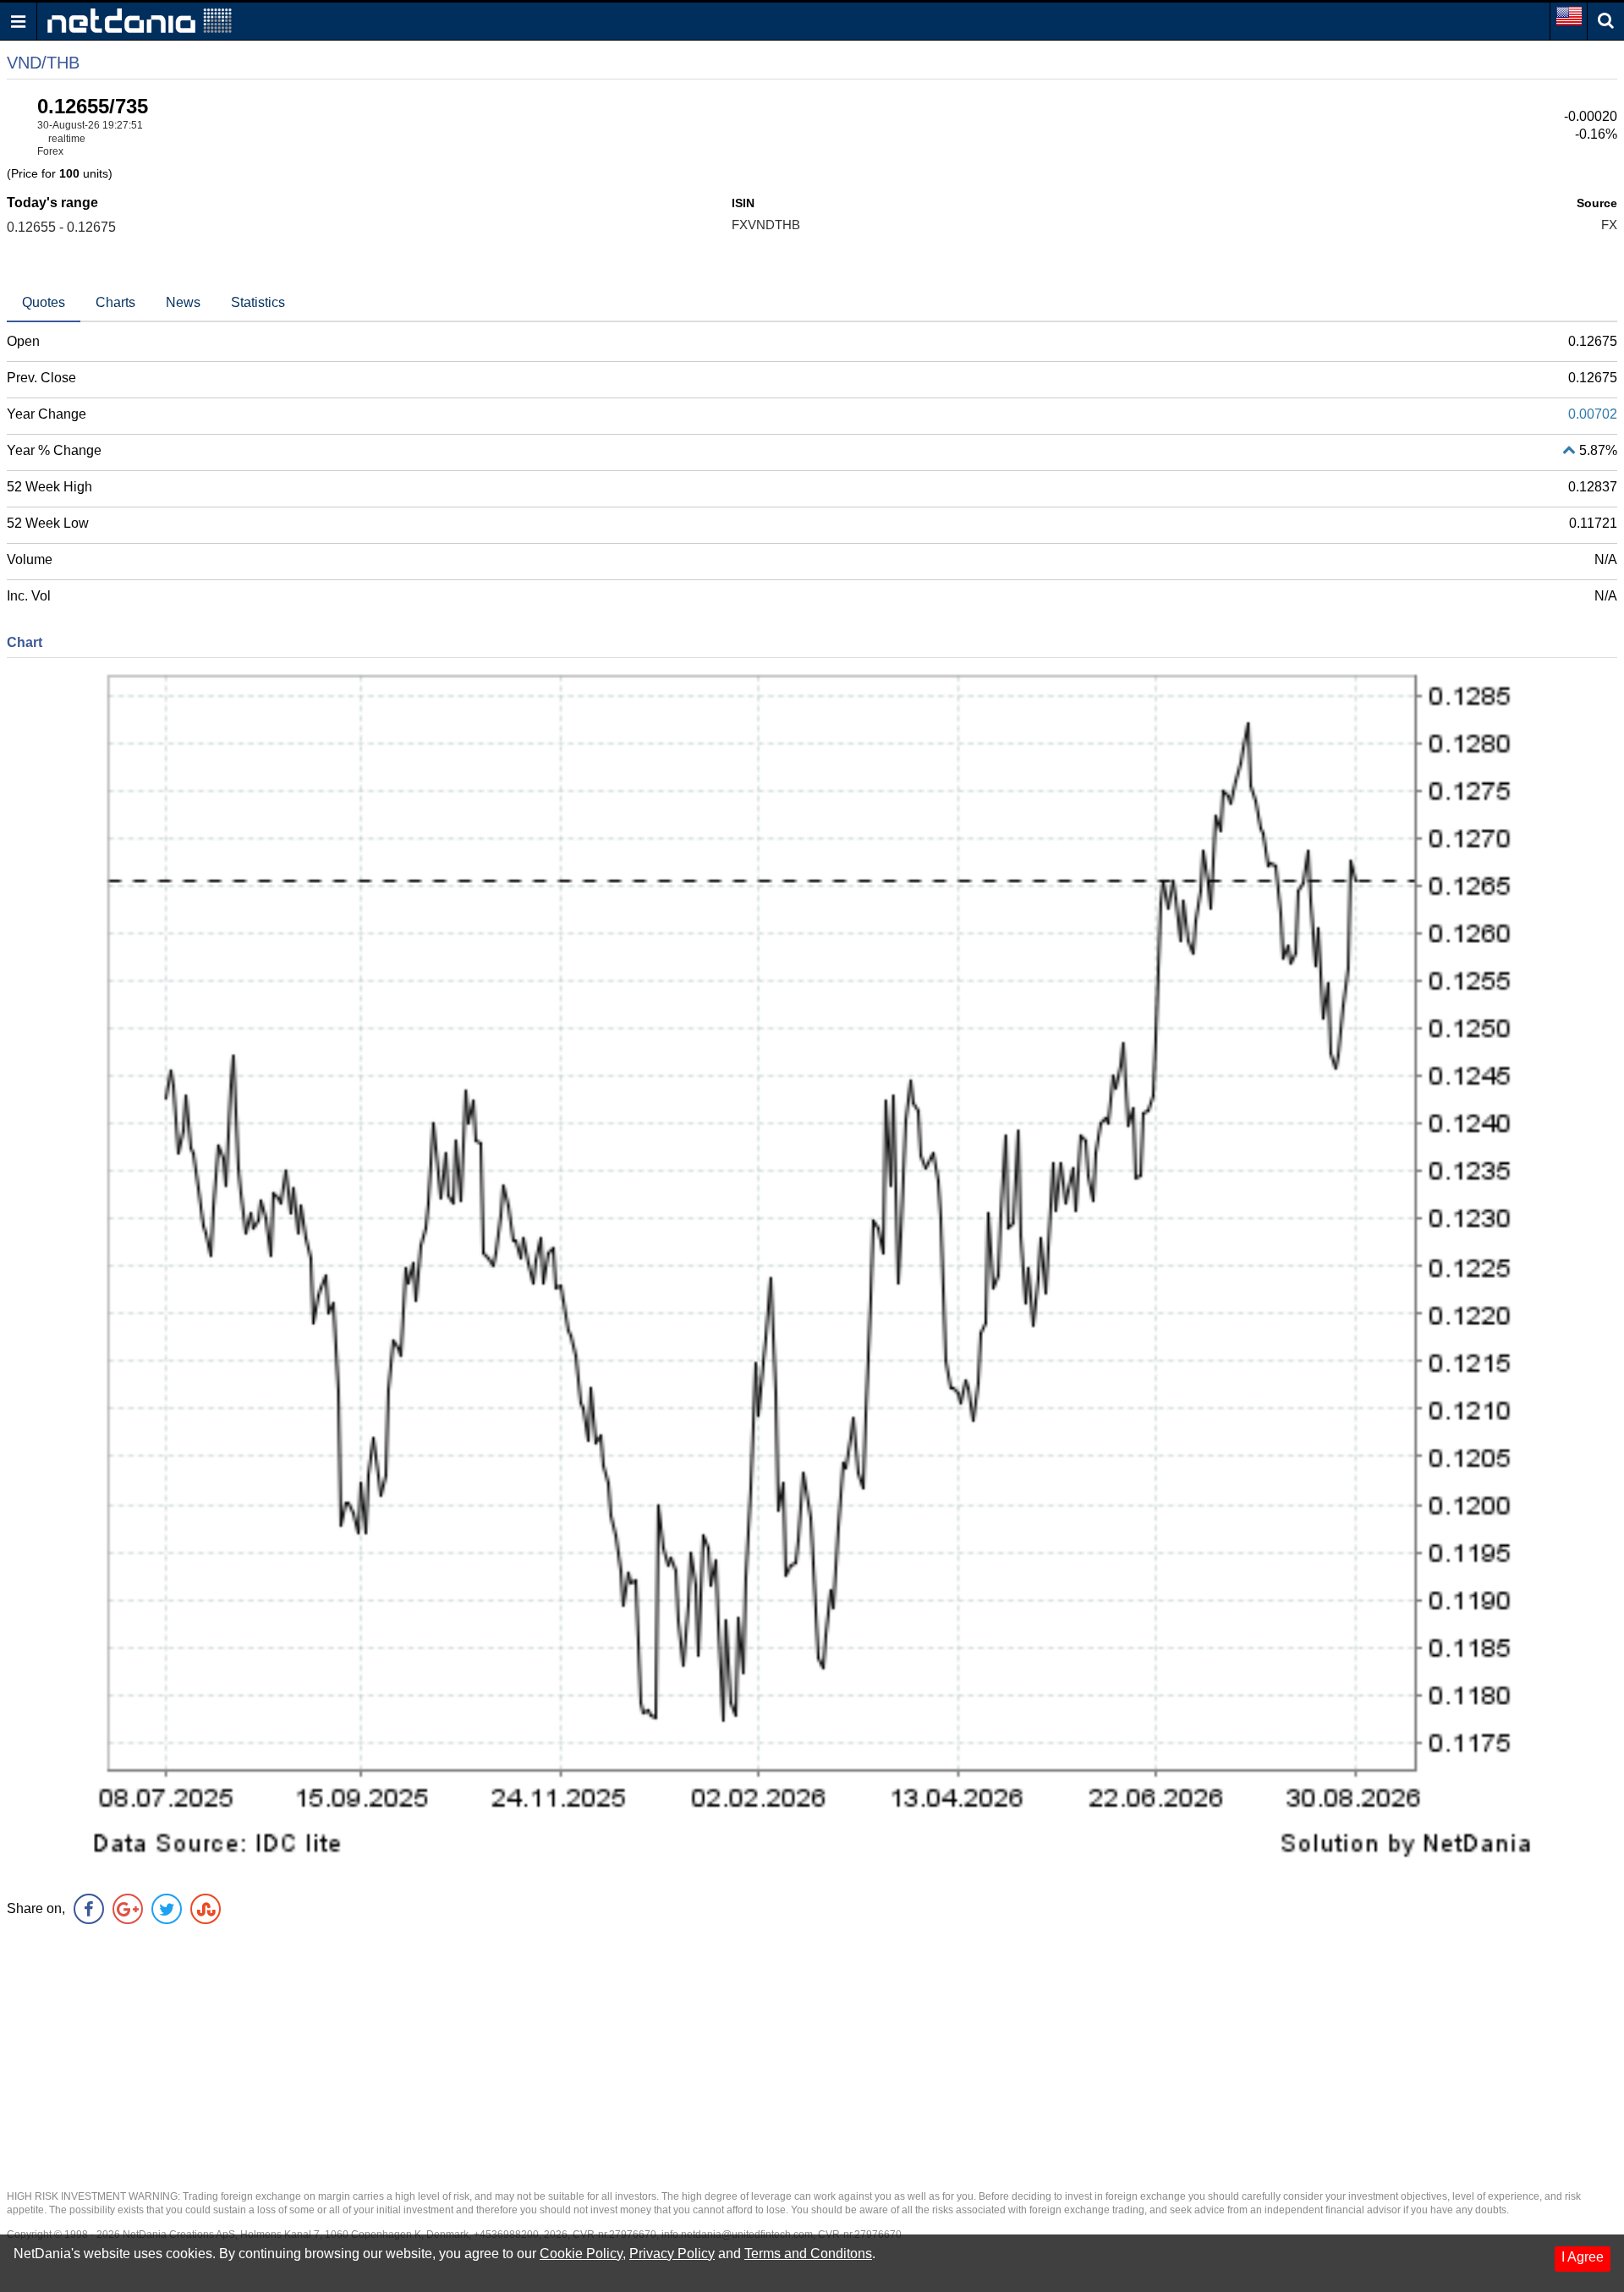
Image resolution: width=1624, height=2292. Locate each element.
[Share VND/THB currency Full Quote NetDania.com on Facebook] (89, 1909)
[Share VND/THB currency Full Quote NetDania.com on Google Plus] (128, 1909)
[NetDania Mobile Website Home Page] (140, 20)
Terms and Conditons (808, 2254)
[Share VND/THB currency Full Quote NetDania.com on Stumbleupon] (206, 1909)
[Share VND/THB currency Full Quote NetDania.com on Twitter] (167, 1909)
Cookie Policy (581, 2254)
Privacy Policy (672, 2254)
